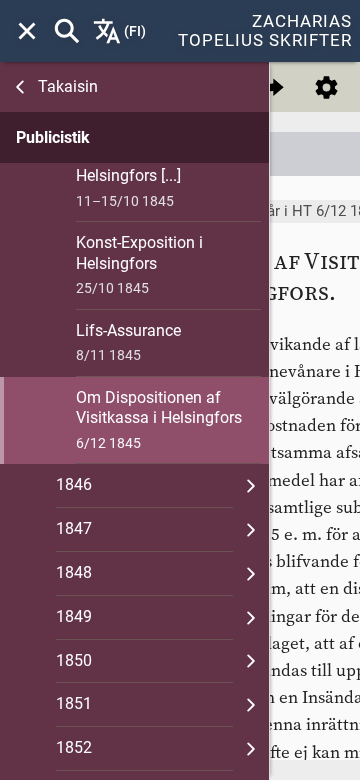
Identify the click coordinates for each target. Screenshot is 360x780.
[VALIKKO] (27, 31)
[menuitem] (27, 31)
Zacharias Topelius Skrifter (265, 30)
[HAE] (67, 31)
